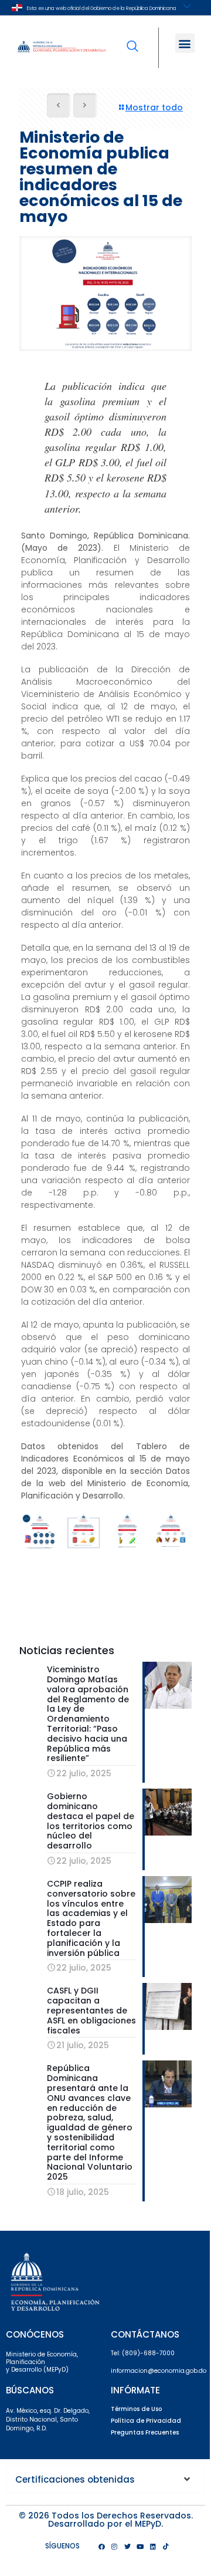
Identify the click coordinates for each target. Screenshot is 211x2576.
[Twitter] (127, 2546)
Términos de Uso (136, 2409)
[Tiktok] (166, 2546)
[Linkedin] (153, 2546)
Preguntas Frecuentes (145, 2432)
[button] (185, 43)
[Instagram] (114, 2546)
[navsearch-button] (132, 38)
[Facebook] (101, 2546)
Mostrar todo (154, 107)
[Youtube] (140, 2546)
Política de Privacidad (146, 2421)
